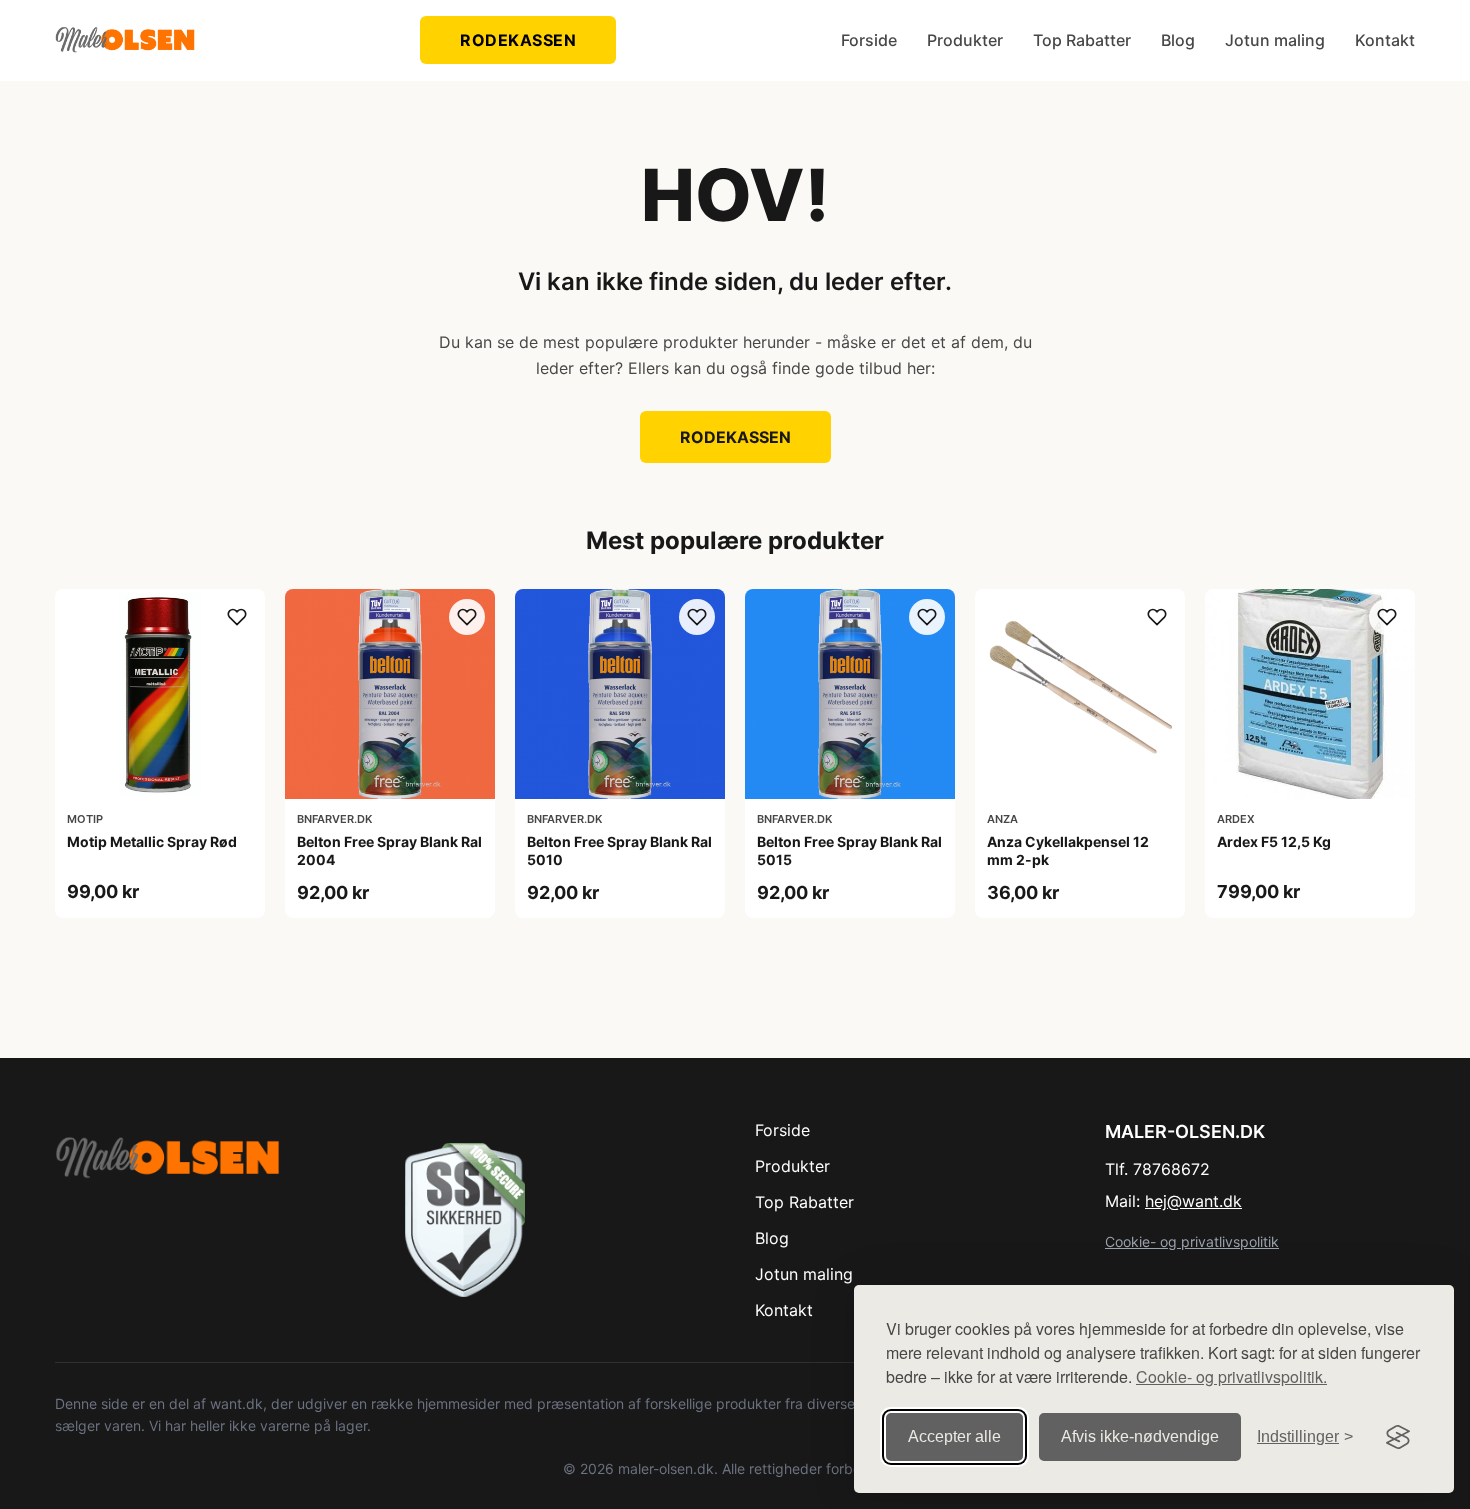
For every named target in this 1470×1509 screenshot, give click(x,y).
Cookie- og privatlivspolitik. (1231, 1376)
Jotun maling (1275, 40)
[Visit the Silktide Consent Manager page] (1398, 1437)
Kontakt (1385, 40)
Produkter (965, 40)
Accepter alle (954, 1436)
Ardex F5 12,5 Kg (1274, 841)
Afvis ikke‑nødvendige (1140, 1436)
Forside (869, 40)
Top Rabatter (1082, 40)
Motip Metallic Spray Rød (152, 841)
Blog (1178, 40)
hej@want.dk (1193, 1201)
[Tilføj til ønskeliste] (237, 617)
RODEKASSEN (518, 40)
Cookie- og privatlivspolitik (1192, 1241)
